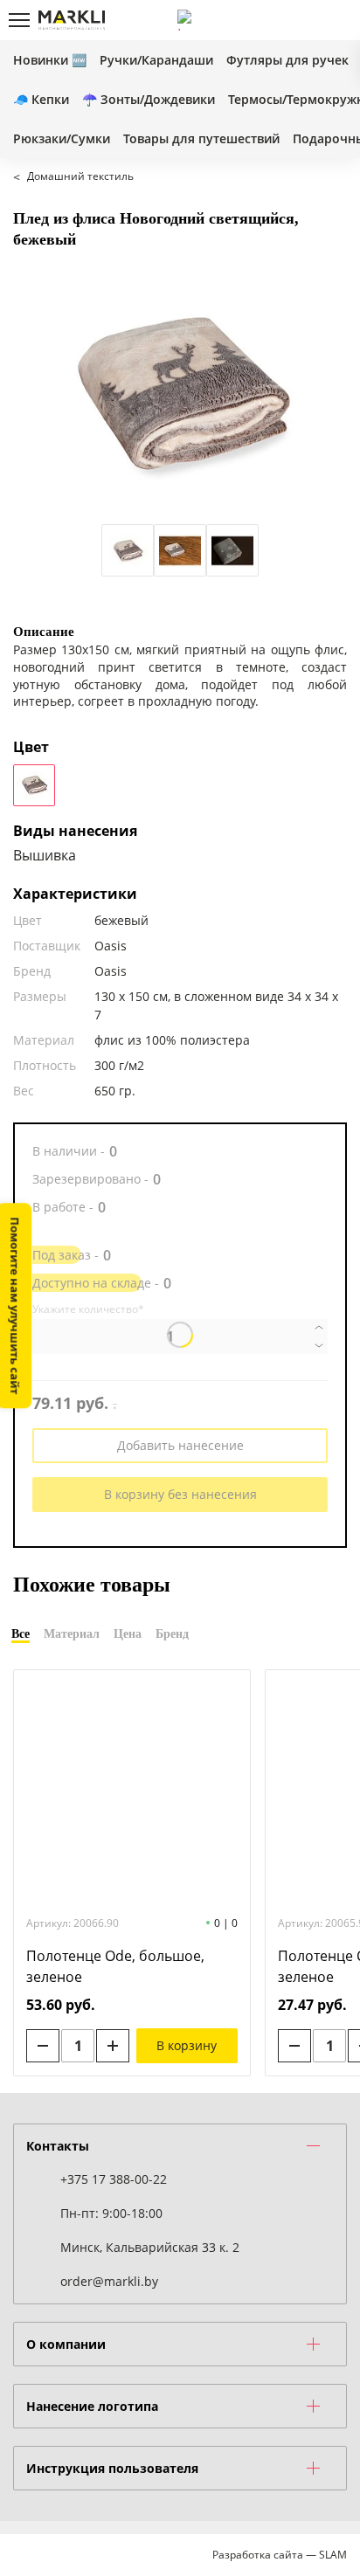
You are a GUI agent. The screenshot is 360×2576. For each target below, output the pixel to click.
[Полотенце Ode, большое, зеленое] (132, 1791)
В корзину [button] (187, 2045)
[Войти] (277, 20)
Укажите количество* (88, 1309)
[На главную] (72, 20)
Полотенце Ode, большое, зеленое (115, 1966)
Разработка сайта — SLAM (280, 2555)
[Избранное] (307, 20)
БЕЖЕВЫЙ (34, 785)
